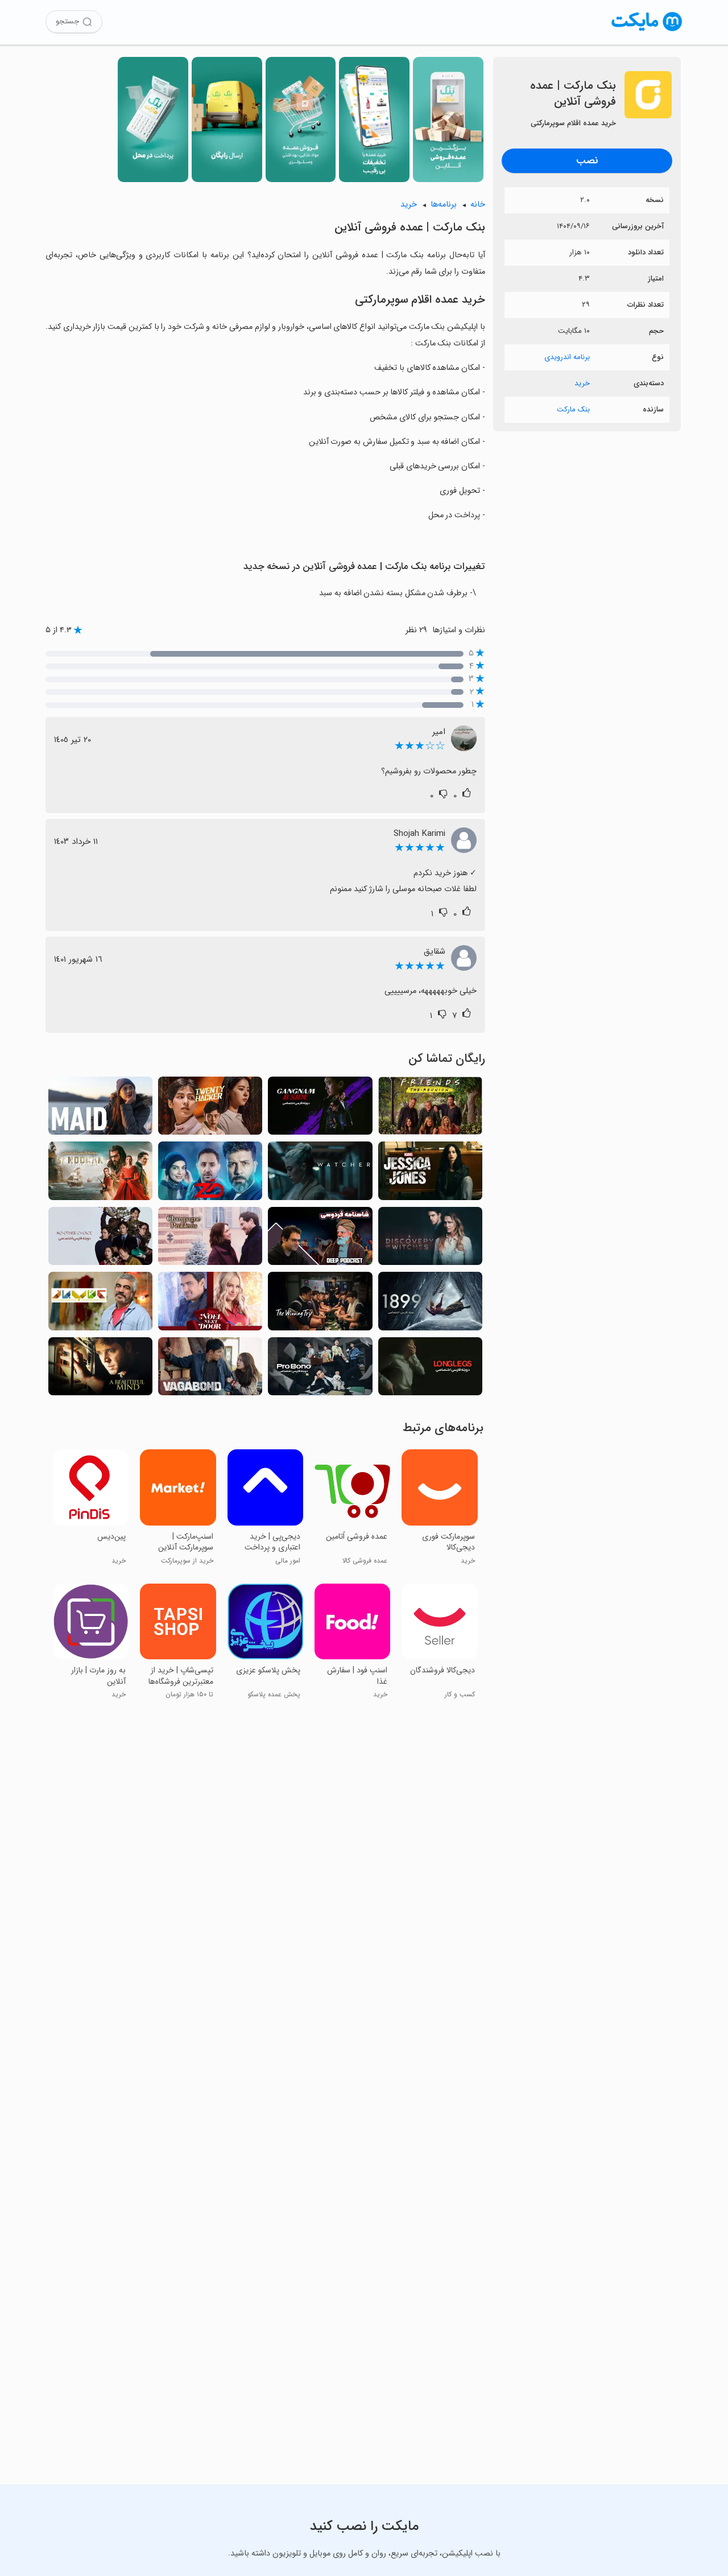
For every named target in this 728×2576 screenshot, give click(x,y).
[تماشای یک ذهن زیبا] (100, 1370)
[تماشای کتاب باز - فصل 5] (100, 1304)
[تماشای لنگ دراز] (430, 1370)
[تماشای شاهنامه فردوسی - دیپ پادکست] (320, 1239)
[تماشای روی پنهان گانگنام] (320, 1109)
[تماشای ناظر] (320, 1174)
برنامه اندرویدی (567, 357)
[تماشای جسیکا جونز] (430, 1174)
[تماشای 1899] (430, 1304)
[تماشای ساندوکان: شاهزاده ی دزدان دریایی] (100, 1174)
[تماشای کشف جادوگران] (430, 1239)
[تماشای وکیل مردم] (320, 1370)
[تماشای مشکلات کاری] (210, 1239)
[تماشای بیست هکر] (210, 1109)
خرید (582, 383)
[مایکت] (647, 31)
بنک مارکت (573, 409)
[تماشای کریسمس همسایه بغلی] (210, 1304)
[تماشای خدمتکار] (100, 1109)
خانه (478, 205)
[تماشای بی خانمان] (210, 1370)
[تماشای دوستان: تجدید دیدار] (430, 1109)
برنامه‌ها (444, 205)
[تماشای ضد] (210, 1174)
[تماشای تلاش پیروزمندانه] (320, 1304)
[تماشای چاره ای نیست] (100, 1239)
